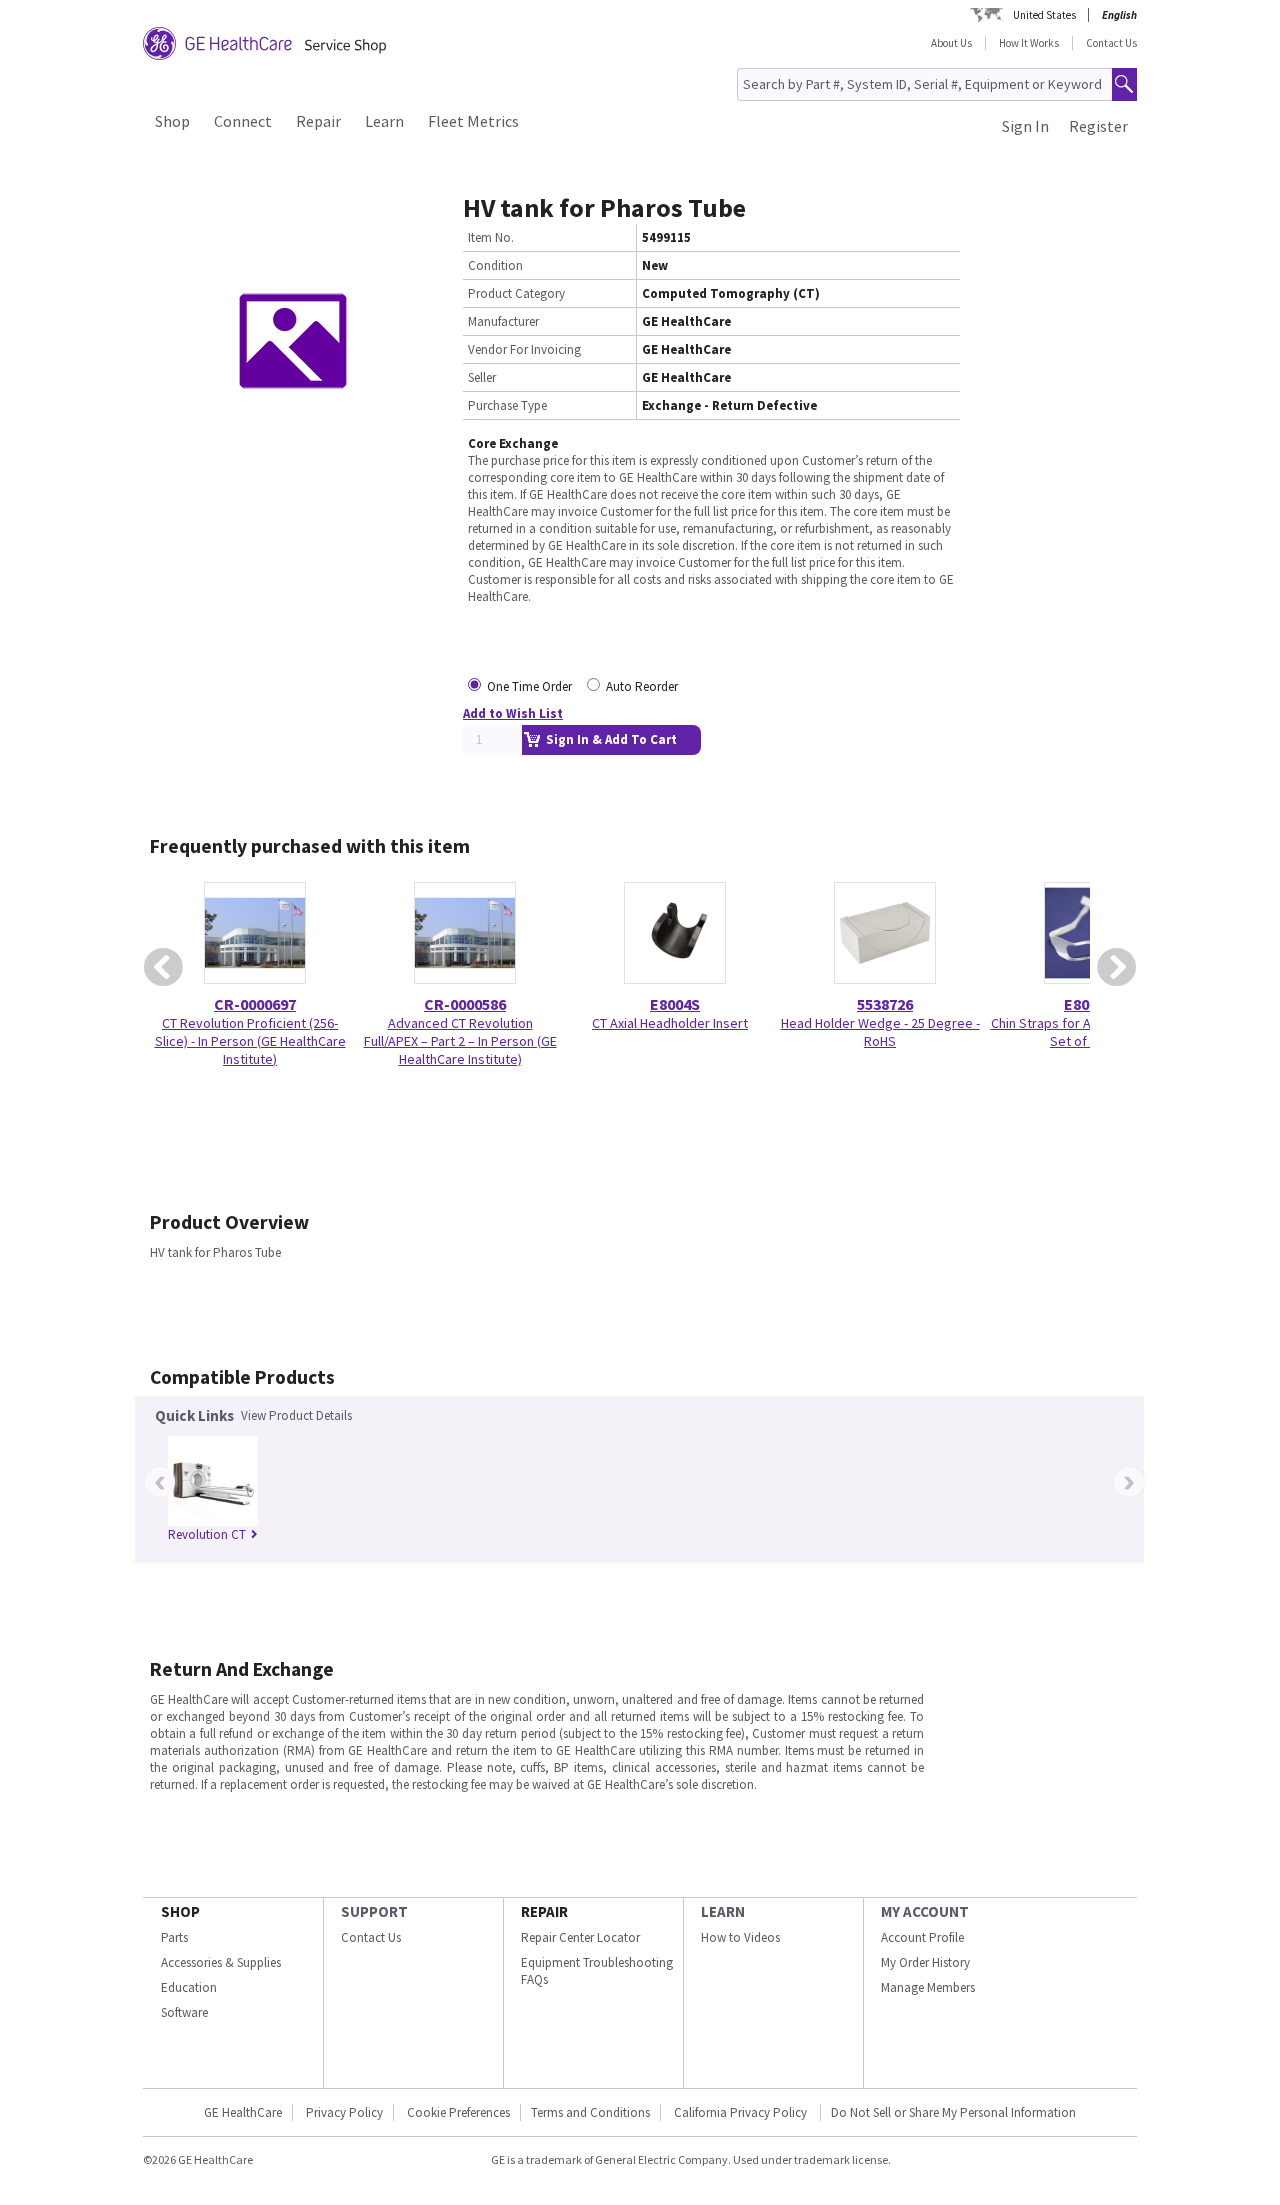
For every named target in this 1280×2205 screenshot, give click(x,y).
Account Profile (922, 1937)
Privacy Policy (344, 2112)
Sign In (1025, 126)
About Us (951, 43)
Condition (495, 265)
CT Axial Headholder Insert (670, 1023)
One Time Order (529, 686)
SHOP (180, 1911)
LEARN (723, 1911)
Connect (243, 121)
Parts (174, 1937)
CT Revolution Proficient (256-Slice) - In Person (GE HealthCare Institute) (250, 1041)
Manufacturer (503, 321)
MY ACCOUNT (925, 1911)
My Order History (925, 1962)
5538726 (885, 1004)
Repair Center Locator (580, 1937)
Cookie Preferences (458, 2112)
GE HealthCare (243, 2112)
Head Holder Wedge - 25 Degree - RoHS (880, 1032)
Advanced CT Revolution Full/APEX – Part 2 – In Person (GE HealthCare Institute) (460, 1041)
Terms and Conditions (590, 2112)
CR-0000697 (255, 1004)
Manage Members (928, 1987)
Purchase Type (507, 405)
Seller (482, 377)
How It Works (1029, 43)
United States (1044, 15)
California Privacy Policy (742, 2112)
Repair (318, 121)
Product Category (516, 293)
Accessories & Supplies (221, 1962)
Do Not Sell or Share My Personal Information (953, 2112)
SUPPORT (374, 1911)
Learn (384, 121)
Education (189, 1987)
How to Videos (740, 1937)
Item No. (491, 237)
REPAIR (544, 1911)
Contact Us (1111, 43)
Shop (172, 121)
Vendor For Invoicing (524, 349)
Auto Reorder (642, 686)
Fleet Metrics (473, 121)
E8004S (675, 1004)
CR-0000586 (465, 1004)
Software (184, 2012)
